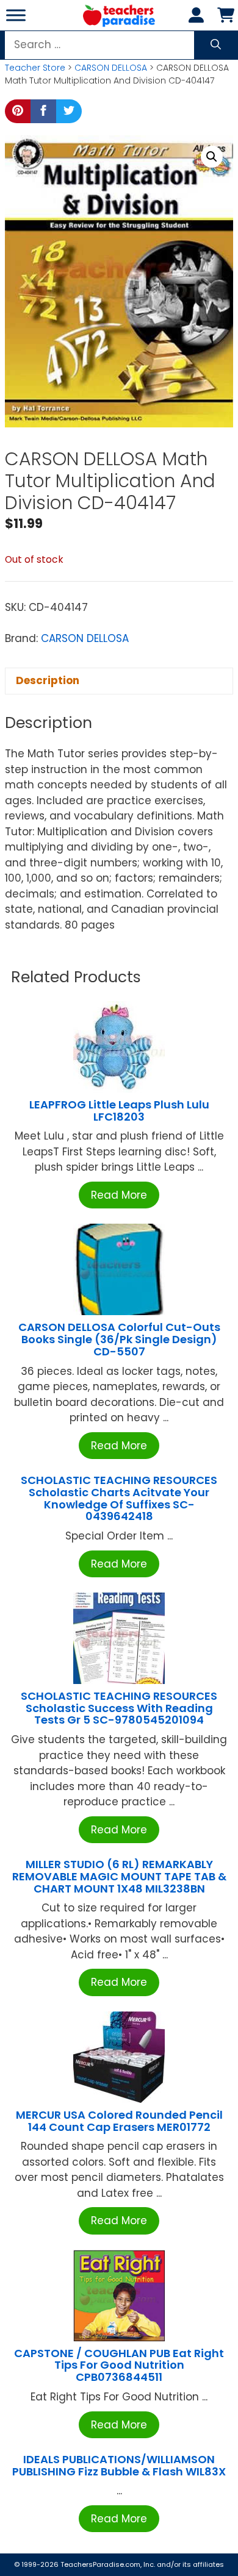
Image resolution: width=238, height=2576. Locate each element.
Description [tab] (48, 680)
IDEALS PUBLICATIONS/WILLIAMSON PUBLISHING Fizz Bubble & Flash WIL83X (119, 2465)
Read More (119, 1195)
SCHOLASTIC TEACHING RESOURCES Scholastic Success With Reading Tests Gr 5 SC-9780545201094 (119, 1708)
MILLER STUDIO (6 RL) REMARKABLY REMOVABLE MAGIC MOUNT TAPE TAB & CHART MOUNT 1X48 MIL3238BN (119, 1876)
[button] (212, 157)
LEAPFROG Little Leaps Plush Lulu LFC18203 (119, 1111)
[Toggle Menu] (16, 15)
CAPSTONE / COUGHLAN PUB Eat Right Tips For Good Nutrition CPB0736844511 (119, 2365)
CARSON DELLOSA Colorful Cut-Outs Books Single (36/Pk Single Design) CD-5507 (119, 1339)
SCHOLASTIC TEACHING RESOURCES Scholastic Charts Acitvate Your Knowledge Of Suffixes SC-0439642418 (119, 1498)
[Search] (216, 45)
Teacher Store (35, 68)
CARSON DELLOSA (111, 68)
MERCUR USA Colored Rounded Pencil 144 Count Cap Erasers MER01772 (119, 2121)
